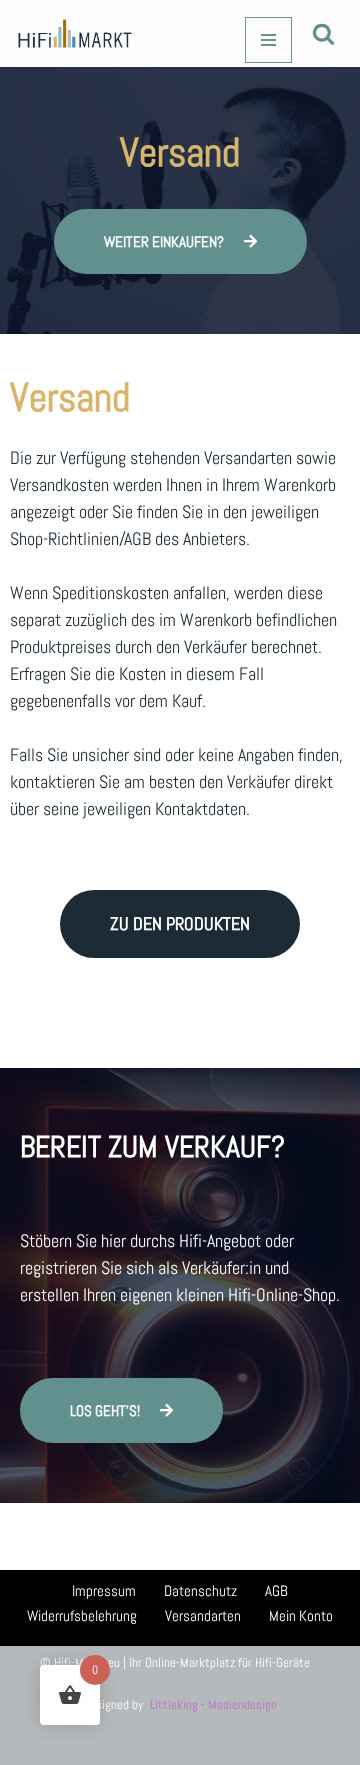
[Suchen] (323, 33)
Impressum (104, 1590)
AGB (276, 1590)
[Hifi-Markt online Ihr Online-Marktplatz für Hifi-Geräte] (75, 34)
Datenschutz (200, 1590)
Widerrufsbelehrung (82, 1615)
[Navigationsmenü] (268, 40)
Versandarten (203, 1615)
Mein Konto (301, 1615)
